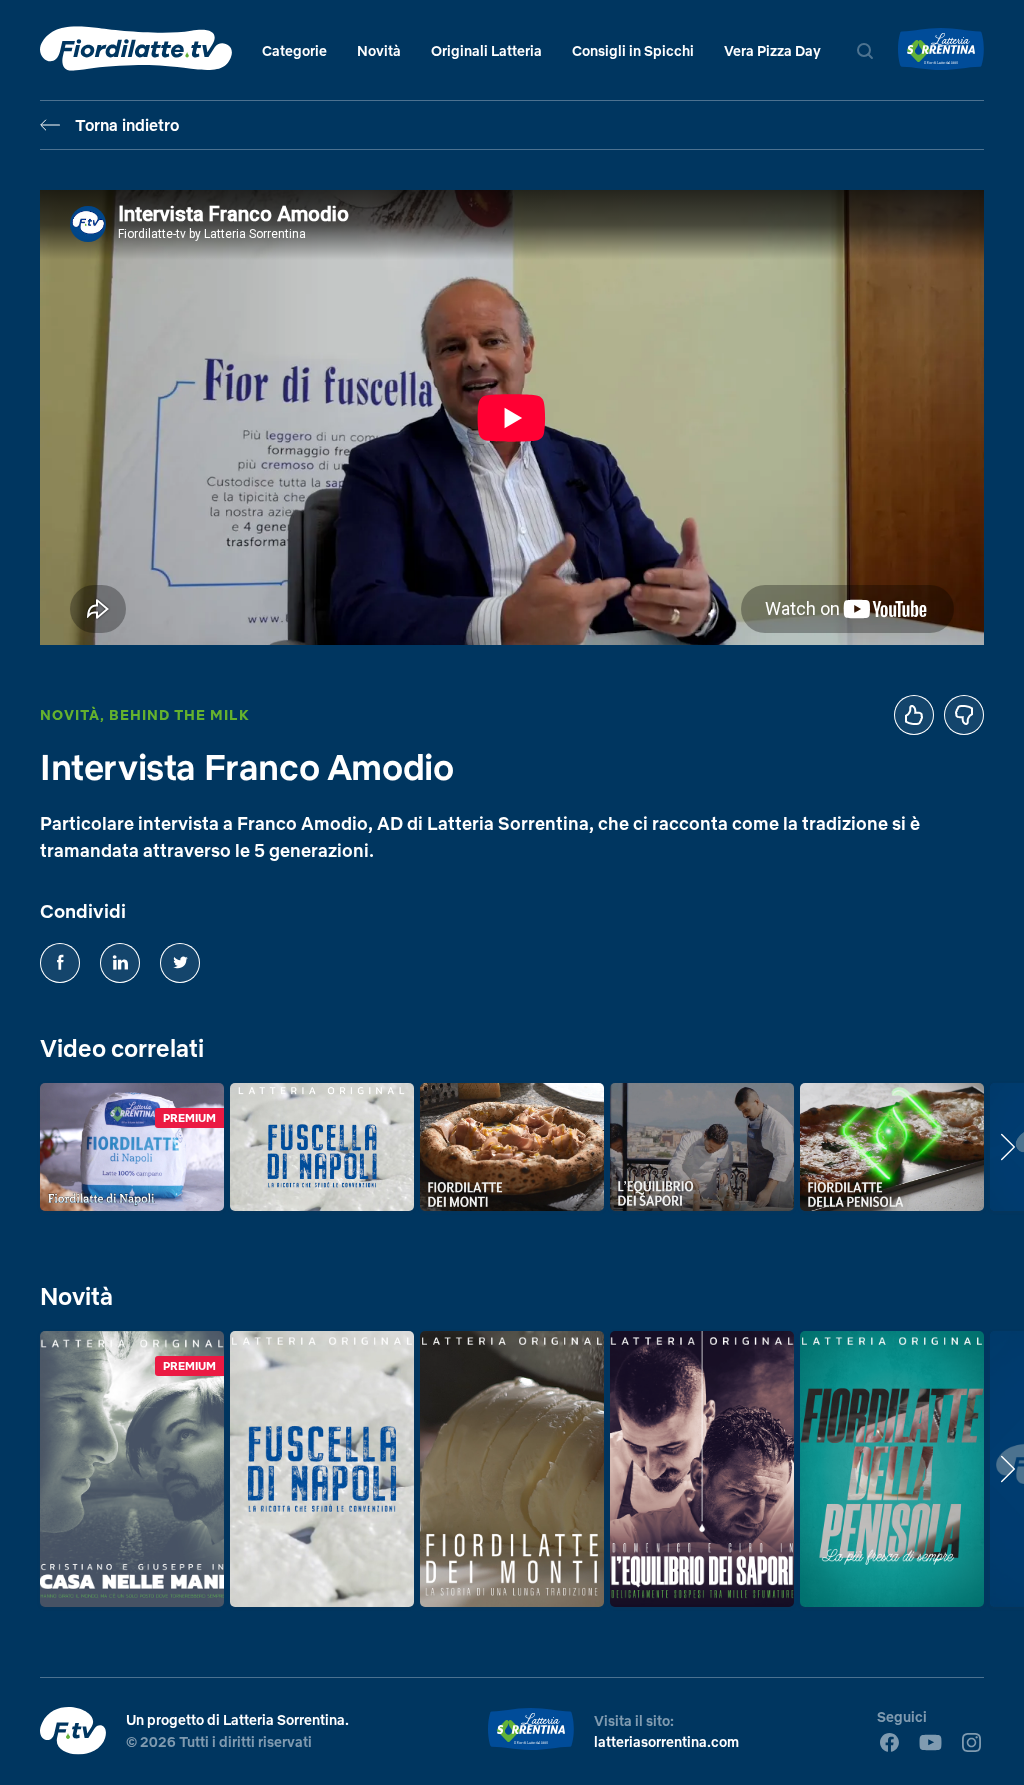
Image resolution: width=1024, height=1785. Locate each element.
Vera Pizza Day (772, 51)
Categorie (294, 51)
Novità (379, 51)
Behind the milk (179, 715)
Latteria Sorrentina (284, 1720)
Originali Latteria (486, 51)
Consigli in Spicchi (633, 51)
